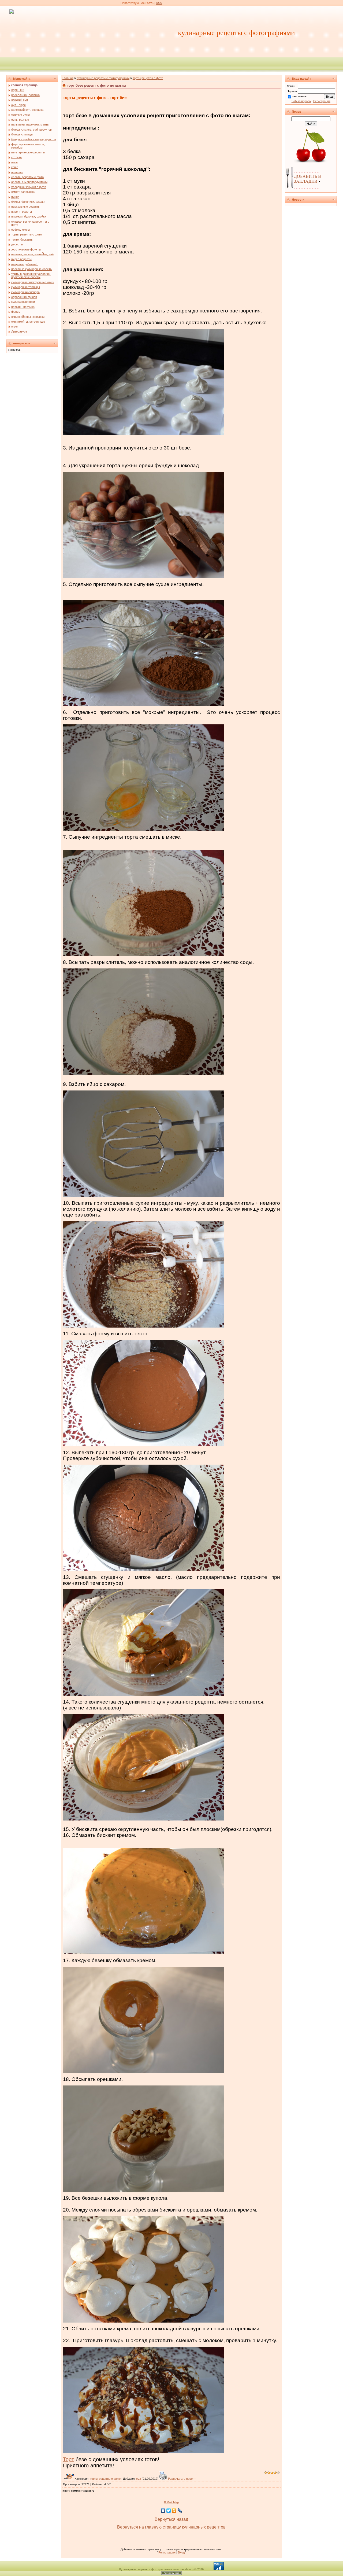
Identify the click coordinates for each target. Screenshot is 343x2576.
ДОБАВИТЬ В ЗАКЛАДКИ (307, 179)
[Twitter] (169, 2511)
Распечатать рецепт (182, 2479)
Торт (68, 2459)
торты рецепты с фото (148, 78)
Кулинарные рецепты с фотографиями (103, 78)
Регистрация (167, 2552)
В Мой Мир (171, 2502)
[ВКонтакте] (163, 2511)
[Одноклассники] (174, 2511)
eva (139, 2479)
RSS (159, 3)
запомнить (299, 96)
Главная (68, 78)
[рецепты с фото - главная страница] (12, 11)
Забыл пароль (301, 101)
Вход (181, 2552)
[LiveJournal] (180, 2511)
